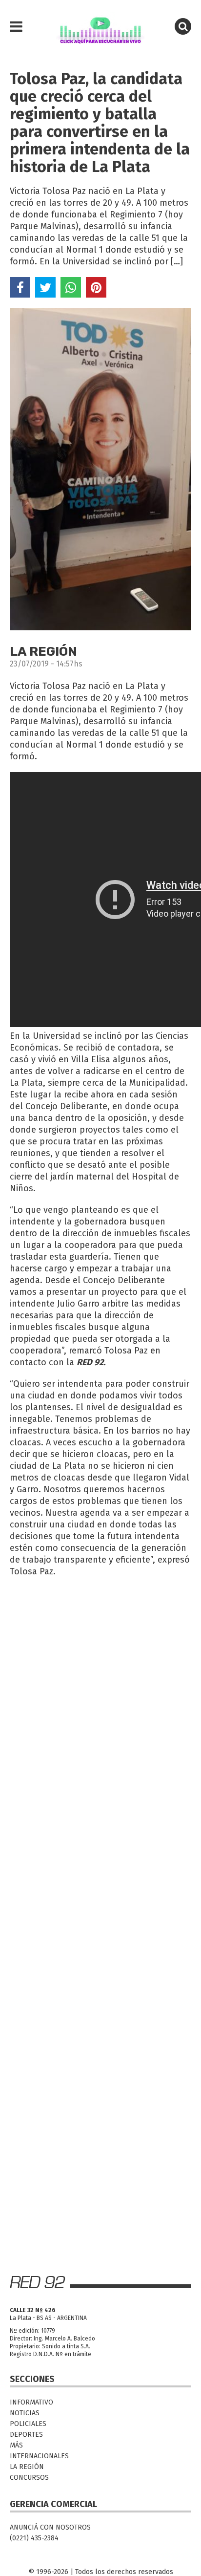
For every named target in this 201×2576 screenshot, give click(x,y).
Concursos (29, 2478)
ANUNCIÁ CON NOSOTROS (50, 2527)
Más (16, 2445)
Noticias (25, 2413)
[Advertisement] (100, 1688)
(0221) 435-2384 (34, 2538)
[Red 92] (100, 27)
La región (27, 2467)
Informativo (31, 2402)
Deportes (26, 2435)
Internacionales (39, 2456)
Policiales (28, 2424)
